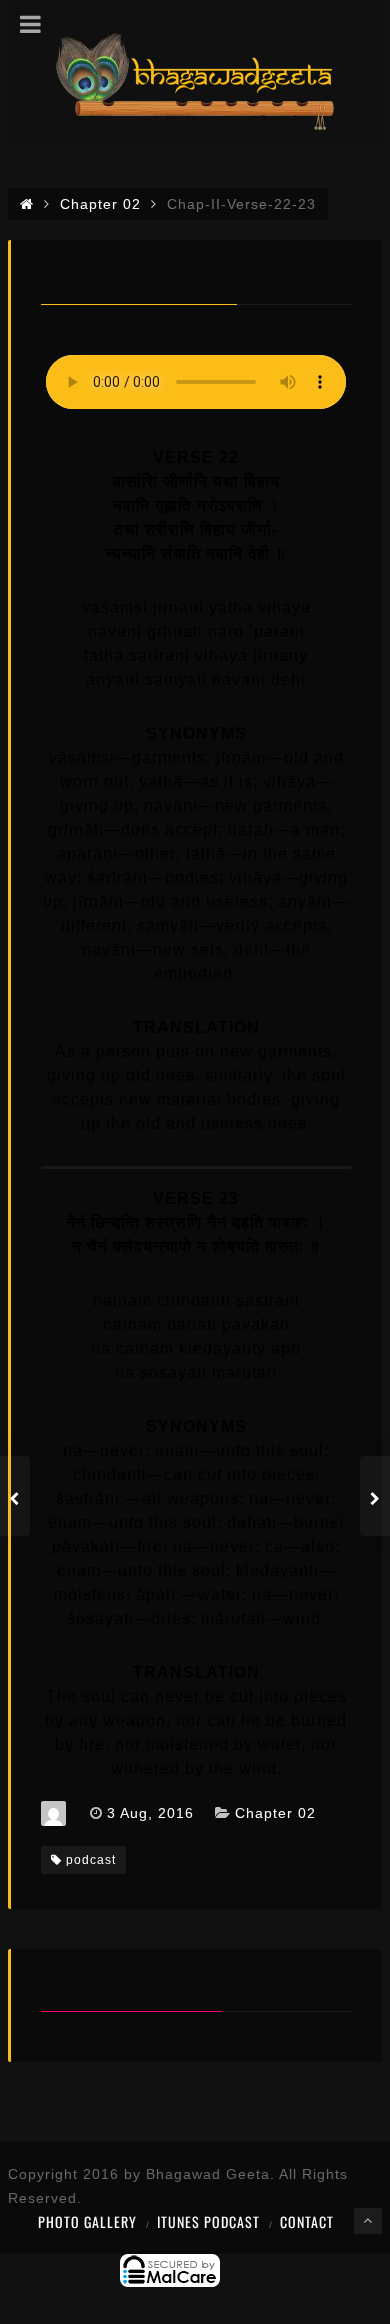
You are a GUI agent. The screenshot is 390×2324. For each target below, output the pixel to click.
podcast (91, 1860)
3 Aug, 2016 (150, 1813)
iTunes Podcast (208, 2221)
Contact (307, 2221)
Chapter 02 (275, 1813)
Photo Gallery (87, 2221)
